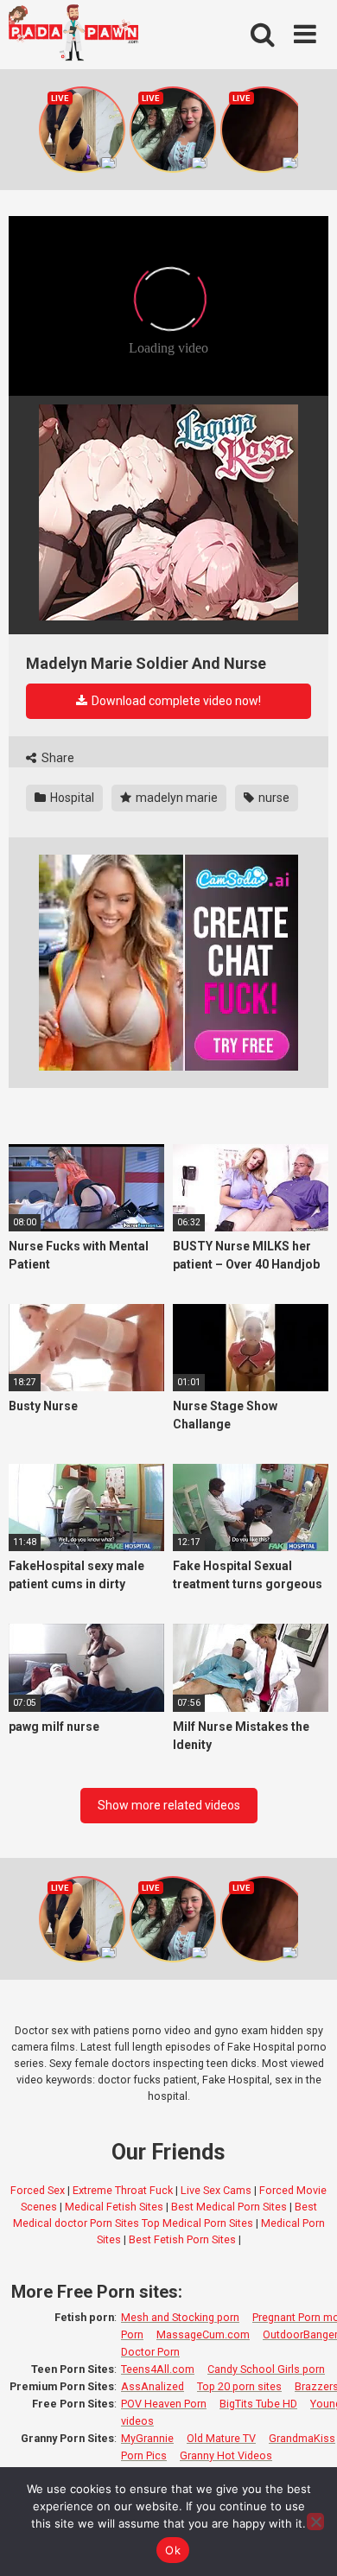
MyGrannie (147, 2438)
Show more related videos (169, 1805)
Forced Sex (38, 2190)
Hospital (71, 798)
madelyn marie (175, 798)
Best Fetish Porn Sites (182, 2239)
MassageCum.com (203, 2334)
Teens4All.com (158, 2369)
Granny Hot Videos (226, 2455)
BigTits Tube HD (258, 2404)
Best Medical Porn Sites (229, 2207)
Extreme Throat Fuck (123, 2190)
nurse (273, 798)
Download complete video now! (175, 701)
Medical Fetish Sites (114, 2207)
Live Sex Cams (216, 2190)
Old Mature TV (221, 2438)
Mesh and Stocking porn (180, 2317)
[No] (315, 2522)
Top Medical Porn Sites (197, 2223)
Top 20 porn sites (239, 2386)
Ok (173, 2550)
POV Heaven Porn (164, 2404)
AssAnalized (153, 2386)
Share (57, 758)
